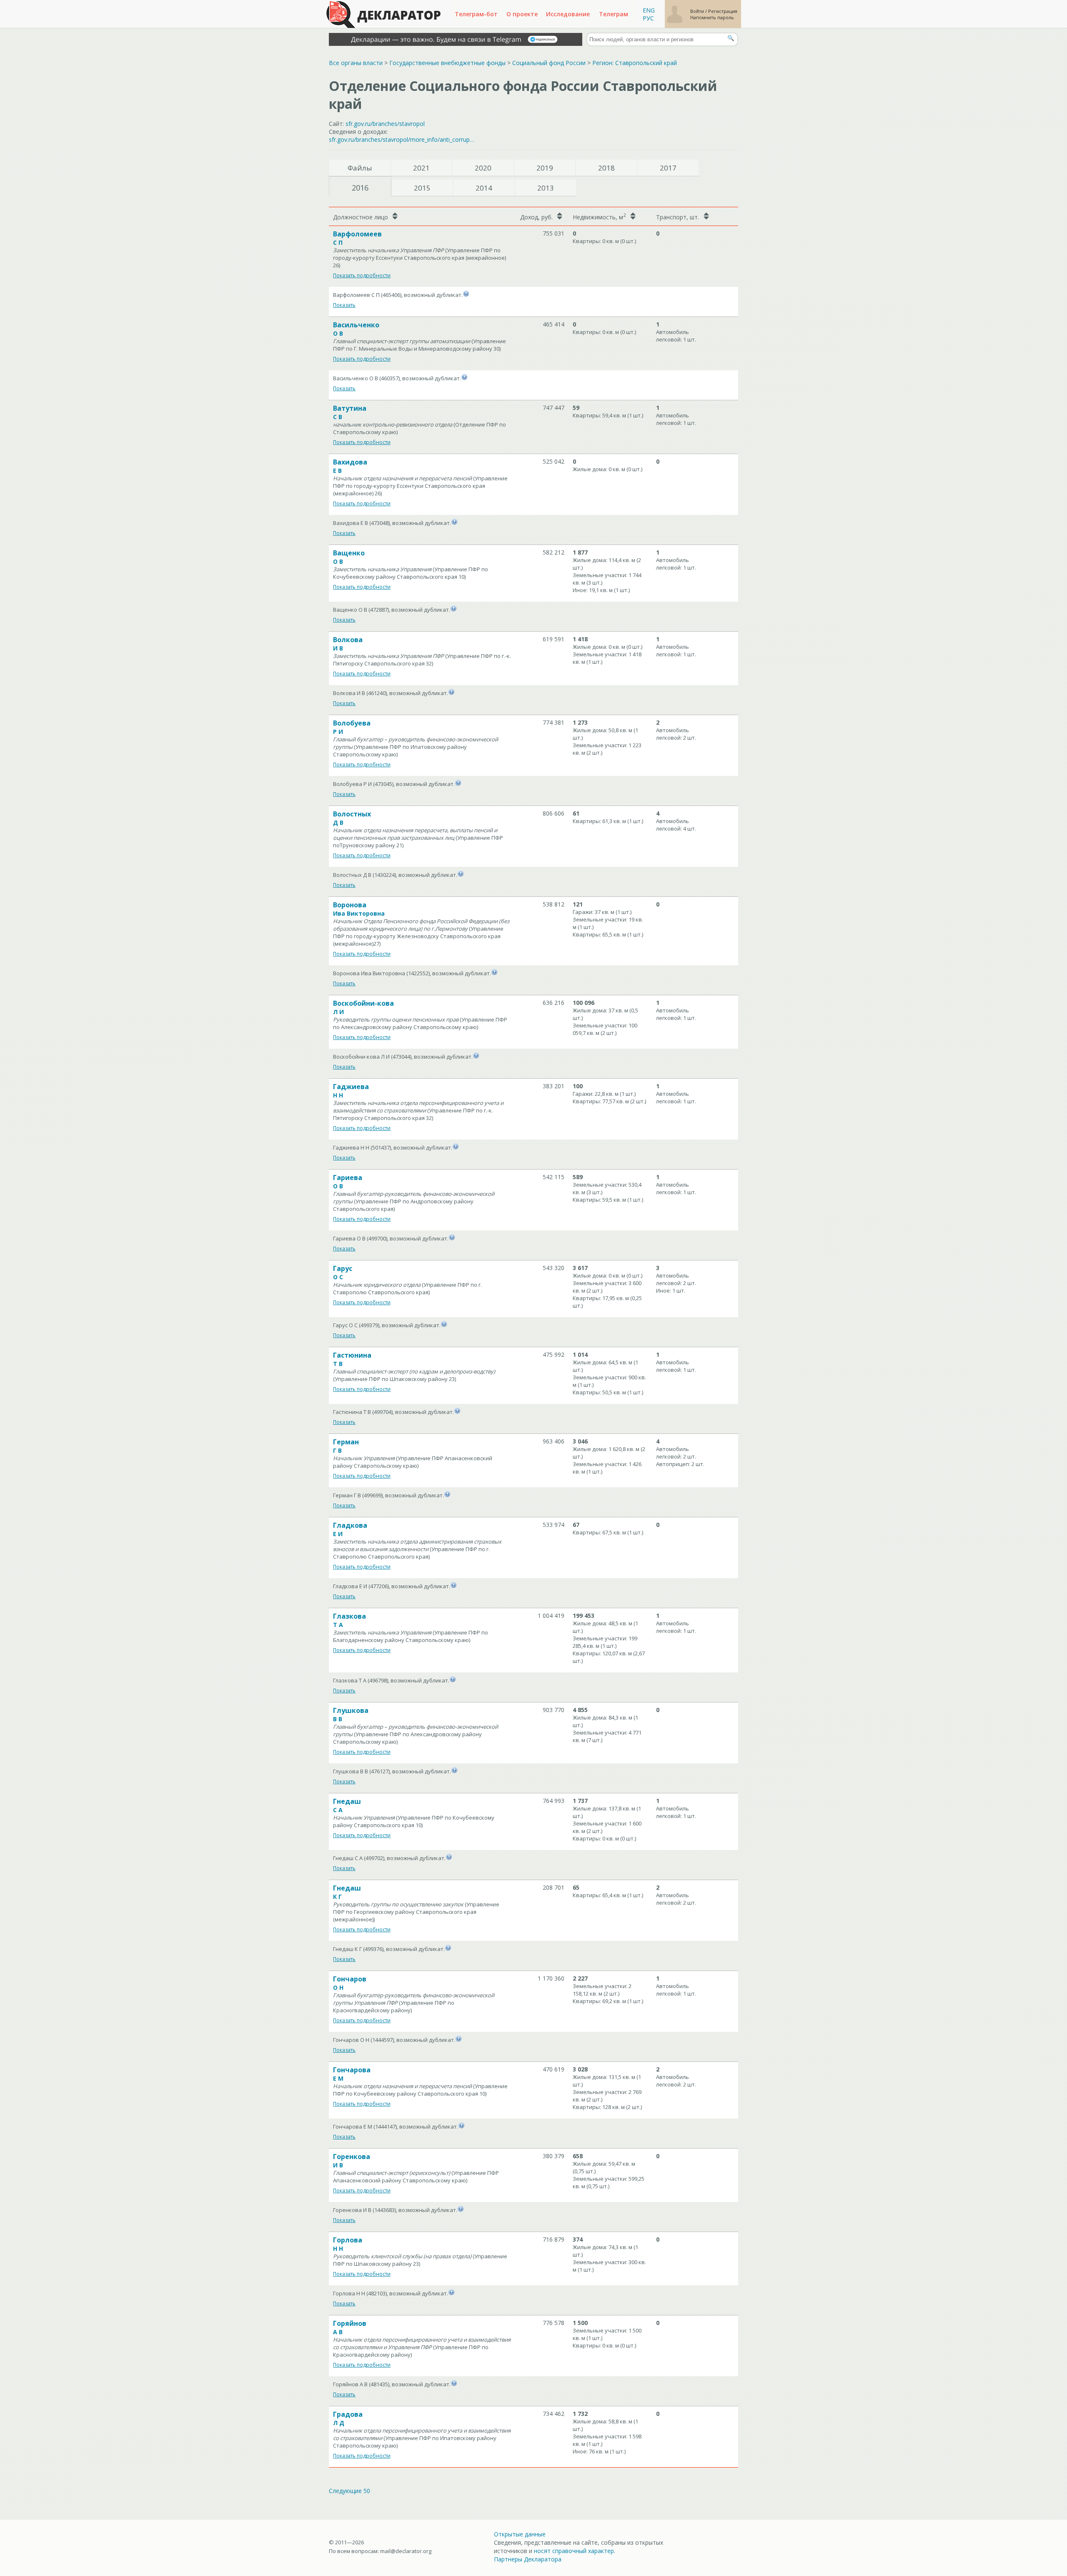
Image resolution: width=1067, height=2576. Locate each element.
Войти (698, 11)
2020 (483, 168)
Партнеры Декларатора (528, 2559)
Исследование (568, 14)
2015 (422, 188)
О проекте (522, 14)
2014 (484, 188)
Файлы (360, 168)
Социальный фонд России (549, 63)
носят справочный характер (574, 2551)
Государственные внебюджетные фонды (447, 63)
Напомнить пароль (712, 17)
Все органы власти (356, 63)
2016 (360, 188)
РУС (648, 18)
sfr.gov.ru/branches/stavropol (385, 124)
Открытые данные (520, 2534)
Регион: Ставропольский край (635, 63)
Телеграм (614, 14)
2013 (546, 188)
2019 (545, 168)
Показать (344, 305)
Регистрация (723, 11)
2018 (606, 168)
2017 (668, 168)
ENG (649, 10)
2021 (421, 168)
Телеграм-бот (476, 14)
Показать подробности (362, 275)
